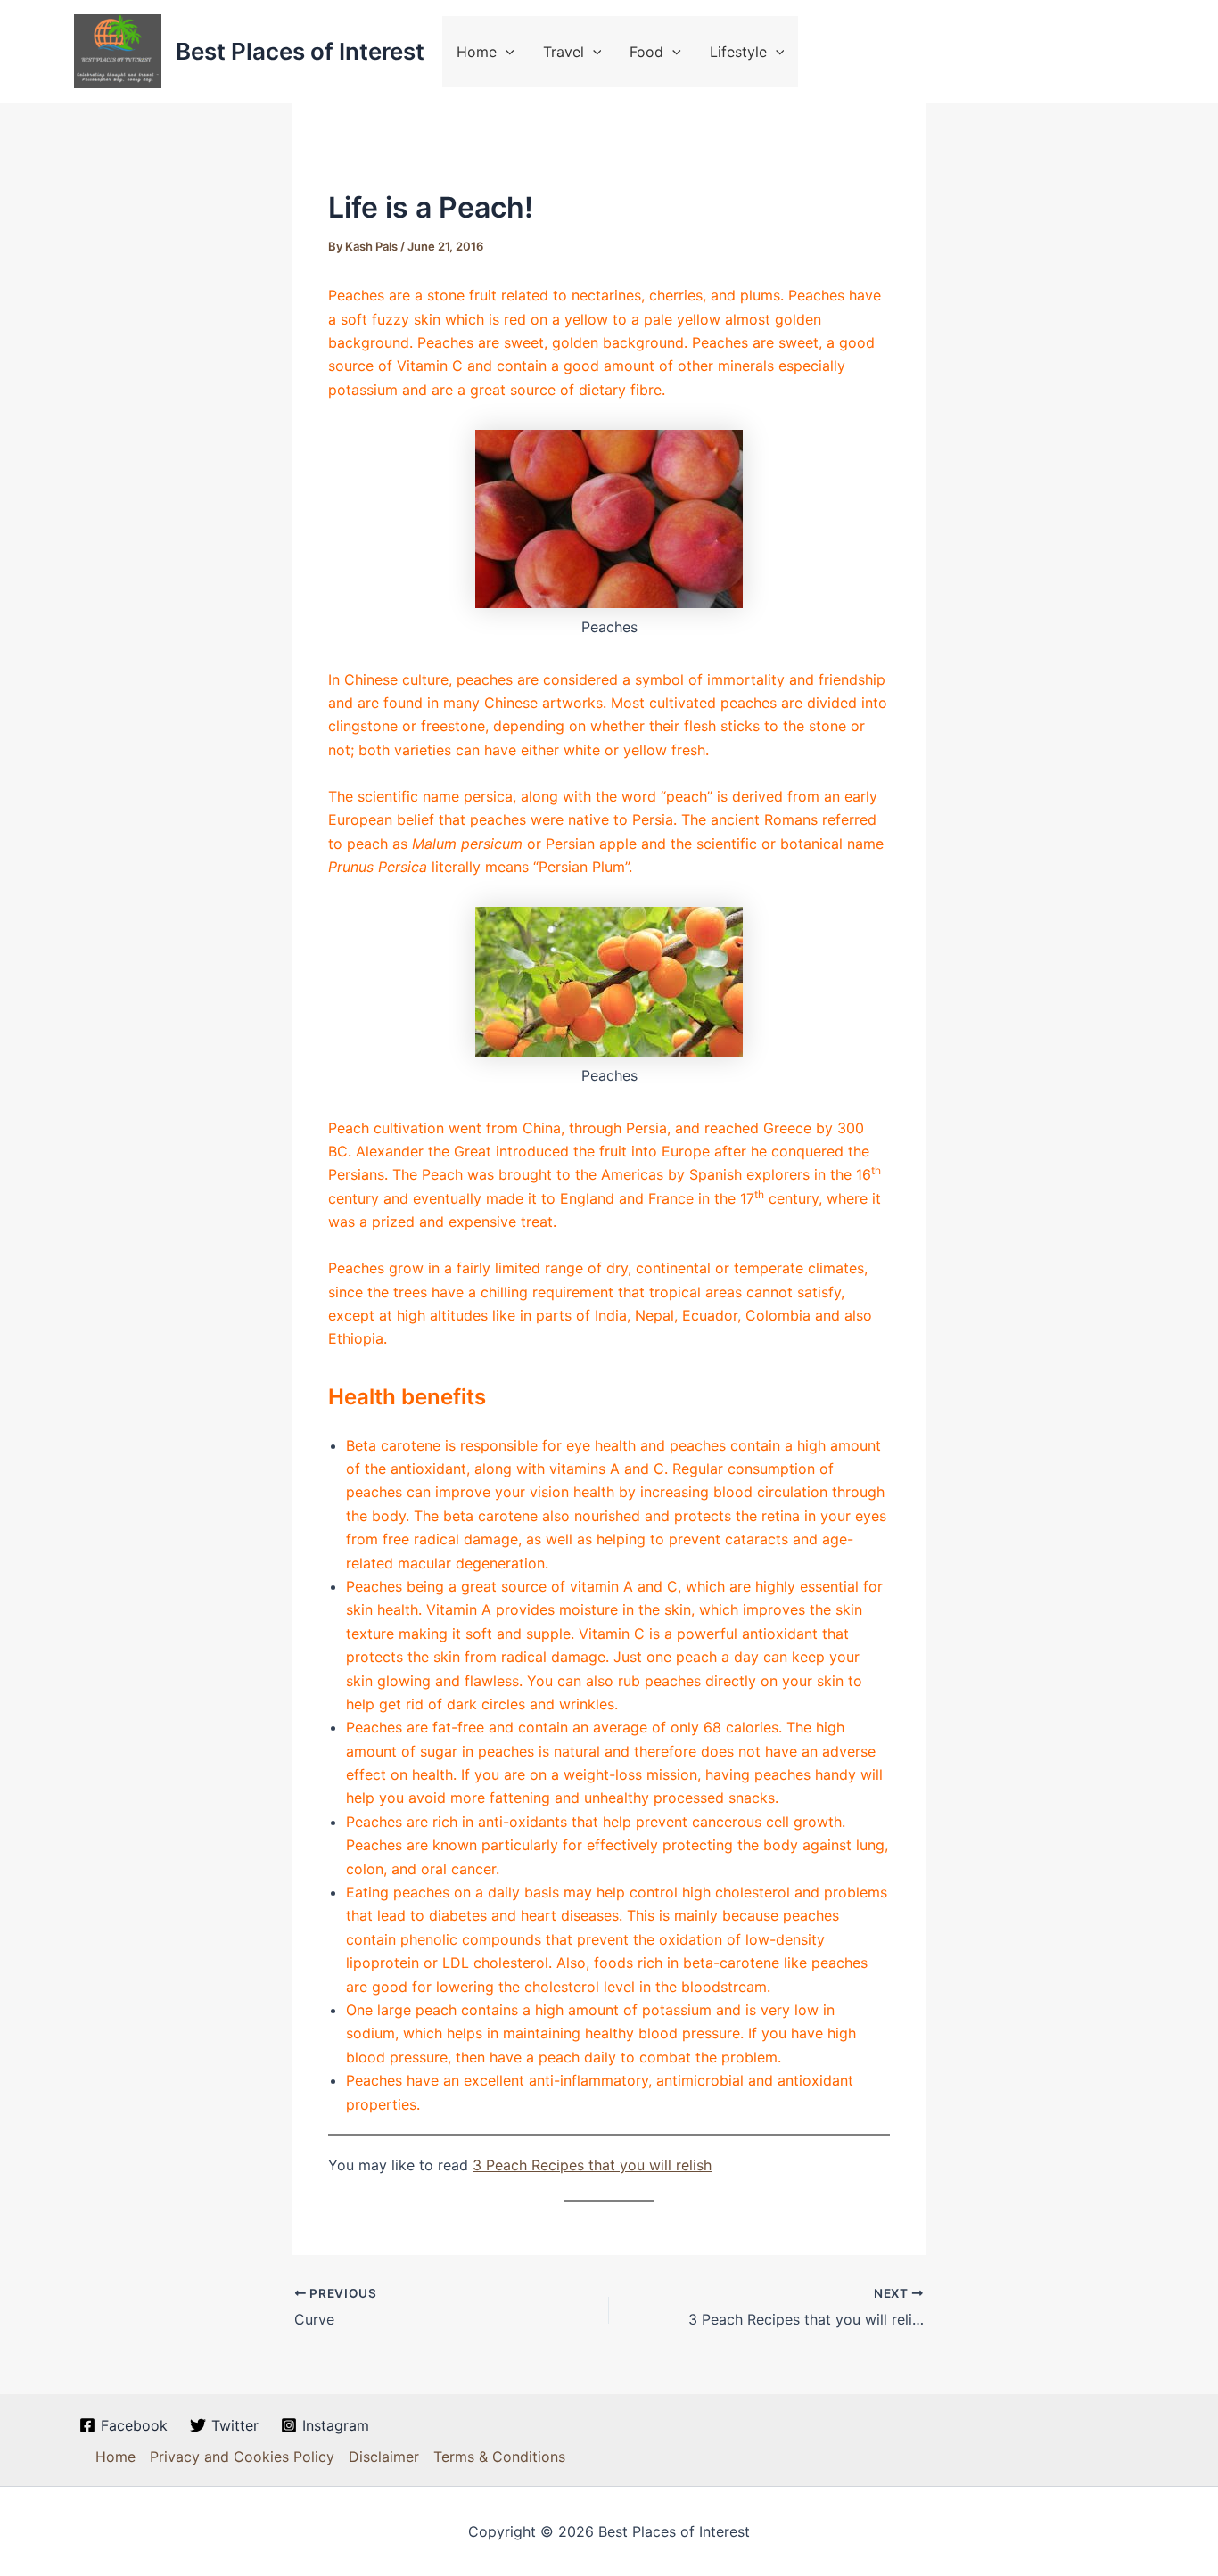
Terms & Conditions (499, 2457)
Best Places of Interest (300, 51)
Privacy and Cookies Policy (242, 2457)
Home (477, 52)
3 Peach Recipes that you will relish (592, 2165)
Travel (564, 52)
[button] (506, 52)
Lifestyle (738, 52)
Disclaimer (384, 2457)
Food (646, 52)
